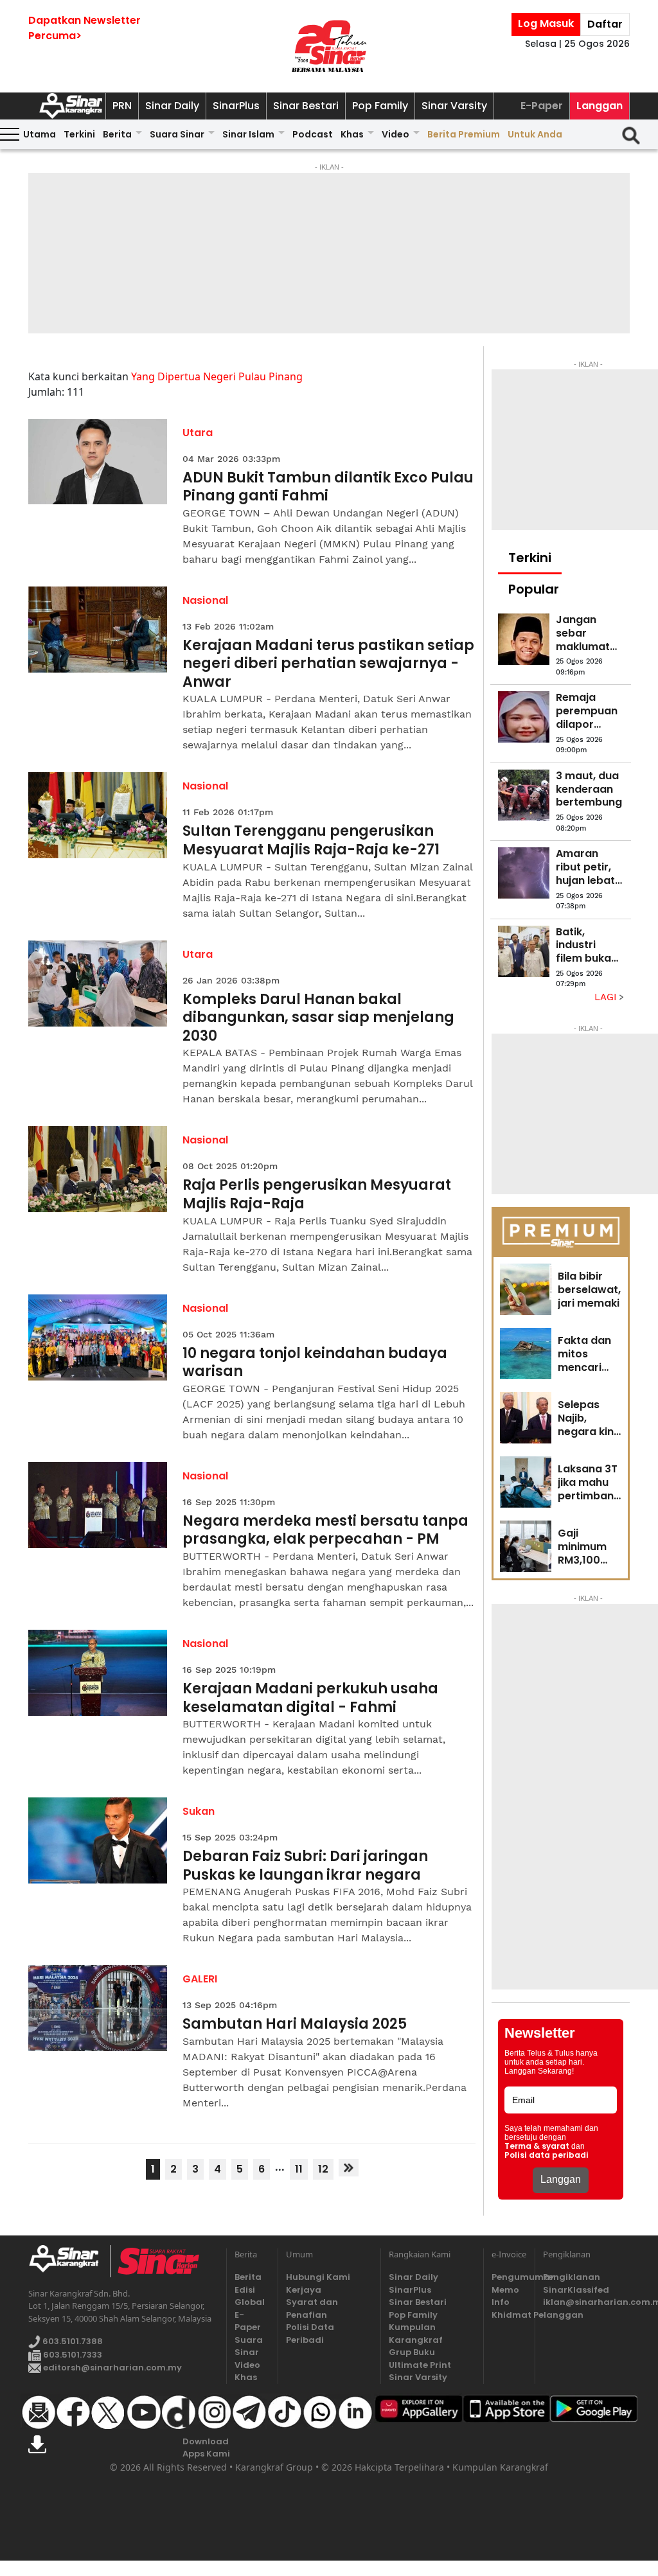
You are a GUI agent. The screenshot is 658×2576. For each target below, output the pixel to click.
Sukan (199, 1811)
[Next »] (349, 2168)
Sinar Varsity (454, 106)
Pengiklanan (572, 2277)
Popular (534, 589)
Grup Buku (412, 2352)
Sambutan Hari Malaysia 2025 (295, 2025)
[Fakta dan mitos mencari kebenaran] (526, 1354)
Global (250, 2302)
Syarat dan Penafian (312, 2308)
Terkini (79, 134)
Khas (352, 134)
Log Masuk (546, 23)
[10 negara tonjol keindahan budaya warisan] (98, 1337)
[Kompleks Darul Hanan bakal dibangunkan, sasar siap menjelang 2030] (98, 984)
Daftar (605, 24)
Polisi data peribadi (547, 2155)
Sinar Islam (248, 134)
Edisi (245, 2290)
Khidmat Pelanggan (509, 2315)
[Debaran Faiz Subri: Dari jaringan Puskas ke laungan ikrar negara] (98, 1840)
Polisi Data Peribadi (310, 2333)
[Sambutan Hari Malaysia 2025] (98, 2008)
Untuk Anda (535, 134)
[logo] (69, 2261)
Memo (505, 2290)
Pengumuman (509, 2277)
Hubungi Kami (318, 2277)
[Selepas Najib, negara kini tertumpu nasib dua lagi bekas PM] (526, 1418)
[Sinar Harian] (329, 46)
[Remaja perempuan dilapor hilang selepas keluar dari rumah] (524, 717)
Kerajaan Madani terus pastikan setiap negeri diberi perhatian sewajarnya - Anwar (328, 664)
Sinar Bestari (306, 106)
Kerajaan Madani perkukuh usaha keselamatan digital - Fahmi (310, 1698)
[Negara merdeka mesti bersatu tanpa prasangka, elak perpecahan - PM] (98, 1505)
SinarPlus (236, 106)
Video (396, 134)
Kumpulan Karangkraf (416, 2333)
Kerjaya (304, 2290)
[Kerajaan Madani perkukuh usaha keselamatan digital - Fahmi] (98, 1673)
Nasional (205, 600)
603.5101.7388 (72, 2342)
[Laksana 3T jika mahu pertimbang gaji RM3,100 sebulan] (526, 1482)
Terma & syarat (537, 2146)
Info (501, 2302)
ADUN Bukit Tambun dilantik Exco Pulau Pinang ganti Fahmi (328, 487)
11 (299, 2169)
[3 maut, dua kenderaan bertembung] (524, 795)
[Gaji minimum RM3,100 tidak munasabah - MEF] (526, 1546)
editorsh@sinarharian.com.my (111, 2368)
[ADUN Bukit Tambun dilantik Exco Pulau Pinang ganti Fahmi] (98, 462)
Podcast (313, 134)
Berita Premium (464, 134)
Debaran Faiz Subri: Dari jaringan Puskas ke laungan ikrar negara (305, 1866)
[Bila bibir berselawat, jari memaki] (526, 1289)
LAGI (607, 997)
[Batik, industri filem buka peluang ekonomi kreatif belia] (524, 951)
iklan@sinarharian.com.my (586, 2302)
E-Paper (542, 106)
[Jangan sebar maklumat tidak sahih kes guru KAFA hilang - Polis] (524, 639)
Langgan (600, 106)
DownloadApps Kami (206, 2448)
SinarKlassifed (576, 2290)
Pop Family (380, 106)
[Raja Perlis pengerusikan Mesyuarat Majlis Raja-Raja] (98, 1169)
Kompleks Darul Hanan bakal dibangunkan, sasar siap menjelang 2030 (318, 1018)
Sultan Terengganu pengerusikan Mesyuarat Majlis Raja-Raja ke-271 (311, 841)
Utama (40, 134)
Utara (198, 433)
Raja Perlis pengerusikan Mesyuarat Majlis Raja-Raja (317, 1195)
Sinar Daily (172, 106)
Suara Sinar (177, 134)
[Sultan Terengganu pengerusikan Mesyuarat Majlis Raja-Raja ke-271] (98, 815)
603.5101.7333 (72, 2355)
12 (323, 2169)
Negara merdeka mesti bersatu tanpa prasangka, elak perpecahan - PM (325, 1531)
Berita (117, 134)
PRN (122, 106)
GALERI (200, 1979)
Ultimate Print (420, 2365)
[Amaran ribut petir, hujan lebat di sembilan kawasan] (524, 873)
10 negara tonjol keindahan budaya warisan (315, 1363)
